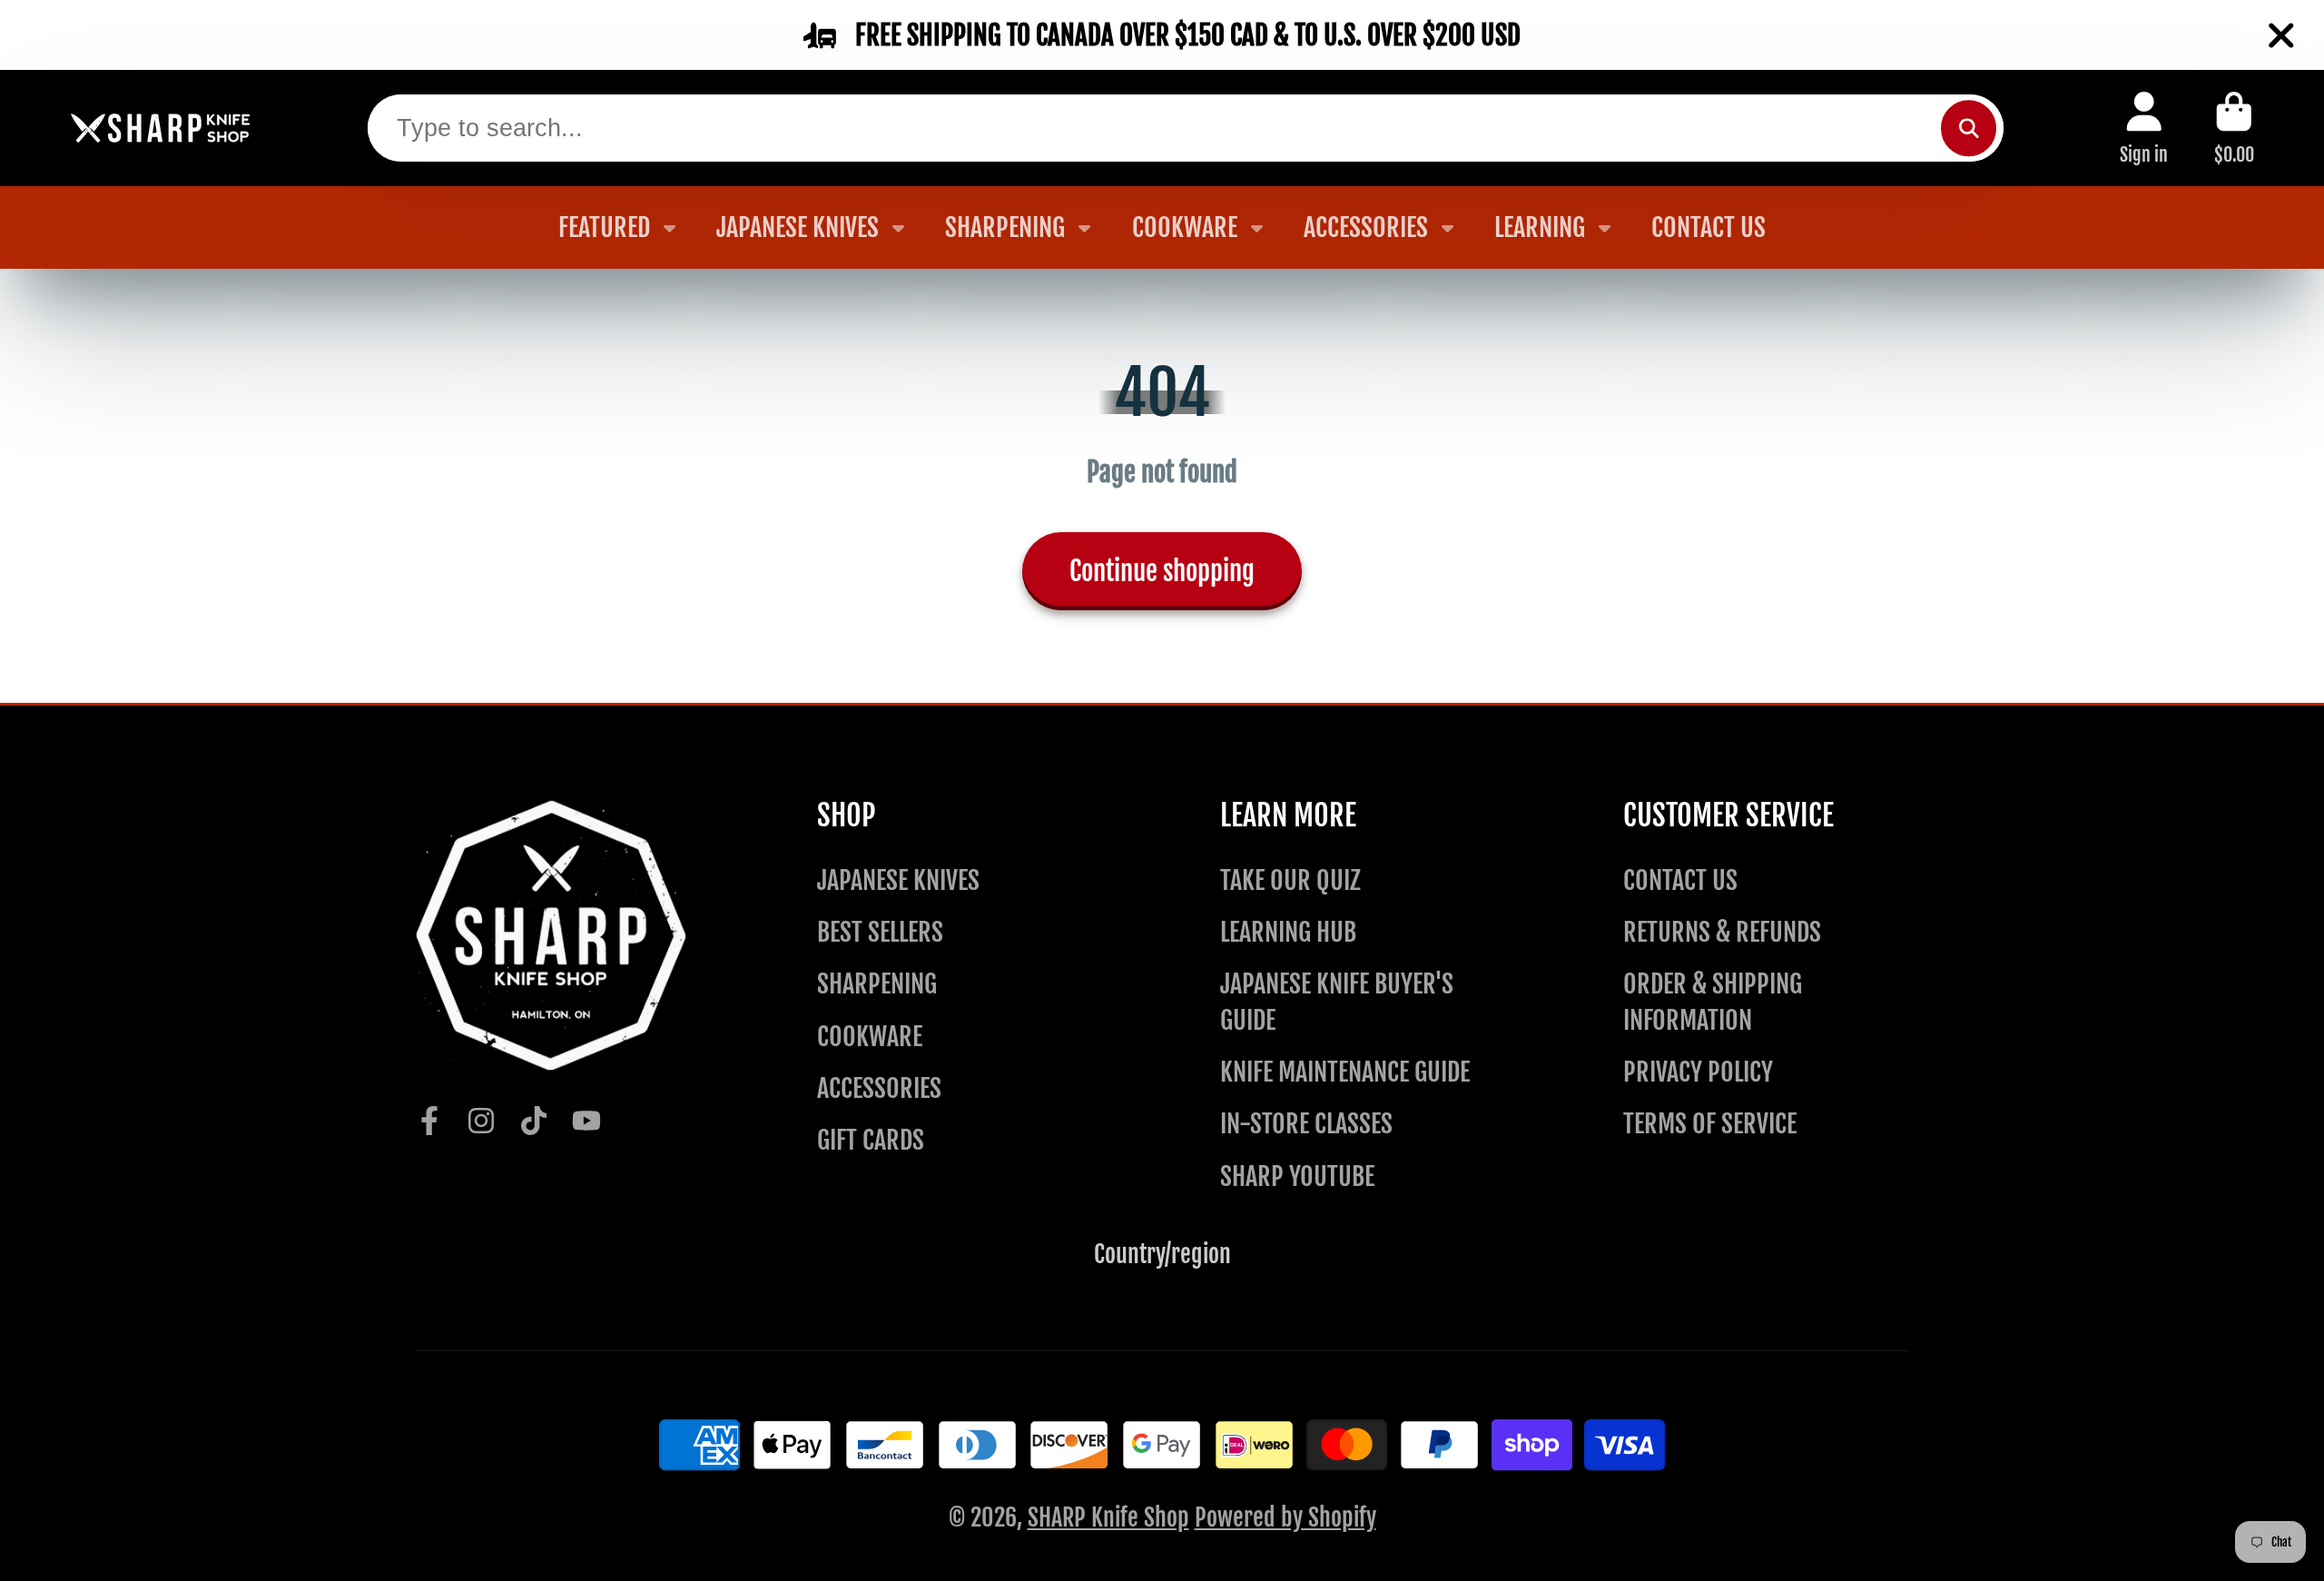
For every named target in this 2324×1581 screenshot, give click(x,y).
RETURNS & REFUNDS (1722, 932)
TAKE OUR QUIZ (1290, 880)
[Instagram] (481, 1121)
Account (2144, 128)
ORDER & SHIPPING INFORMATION (1713, 1002)
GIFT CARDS (871, 1140)
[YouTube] (586, 1121)
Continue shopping (1162, 571)
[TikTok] (534, 1121)
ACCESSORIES (1366, 227)
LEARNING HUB (1288, 932)
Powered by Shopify (1285, 1517)
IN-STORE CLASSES (1306, 1124)
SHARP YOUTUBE (1297, 1176)
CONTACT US (1709, 227)
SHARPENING (1005, 227)
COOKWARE (1185, 227)
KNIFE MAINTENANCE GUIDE (1345, 1072)
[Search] (1969, 128)
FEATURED (604, 227)
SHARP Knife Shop (1108, 1517)
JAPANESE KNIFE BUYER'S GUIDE (1337, 1002)
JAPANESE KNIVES (798, 227)
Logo (161, 128)
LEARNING (1540, 227)
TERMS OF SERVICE (1710, 1124)
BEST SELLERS (880, 932)
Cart (2234, 128)
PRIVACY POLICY (1698, 1072)
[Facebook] (429, 1121)
